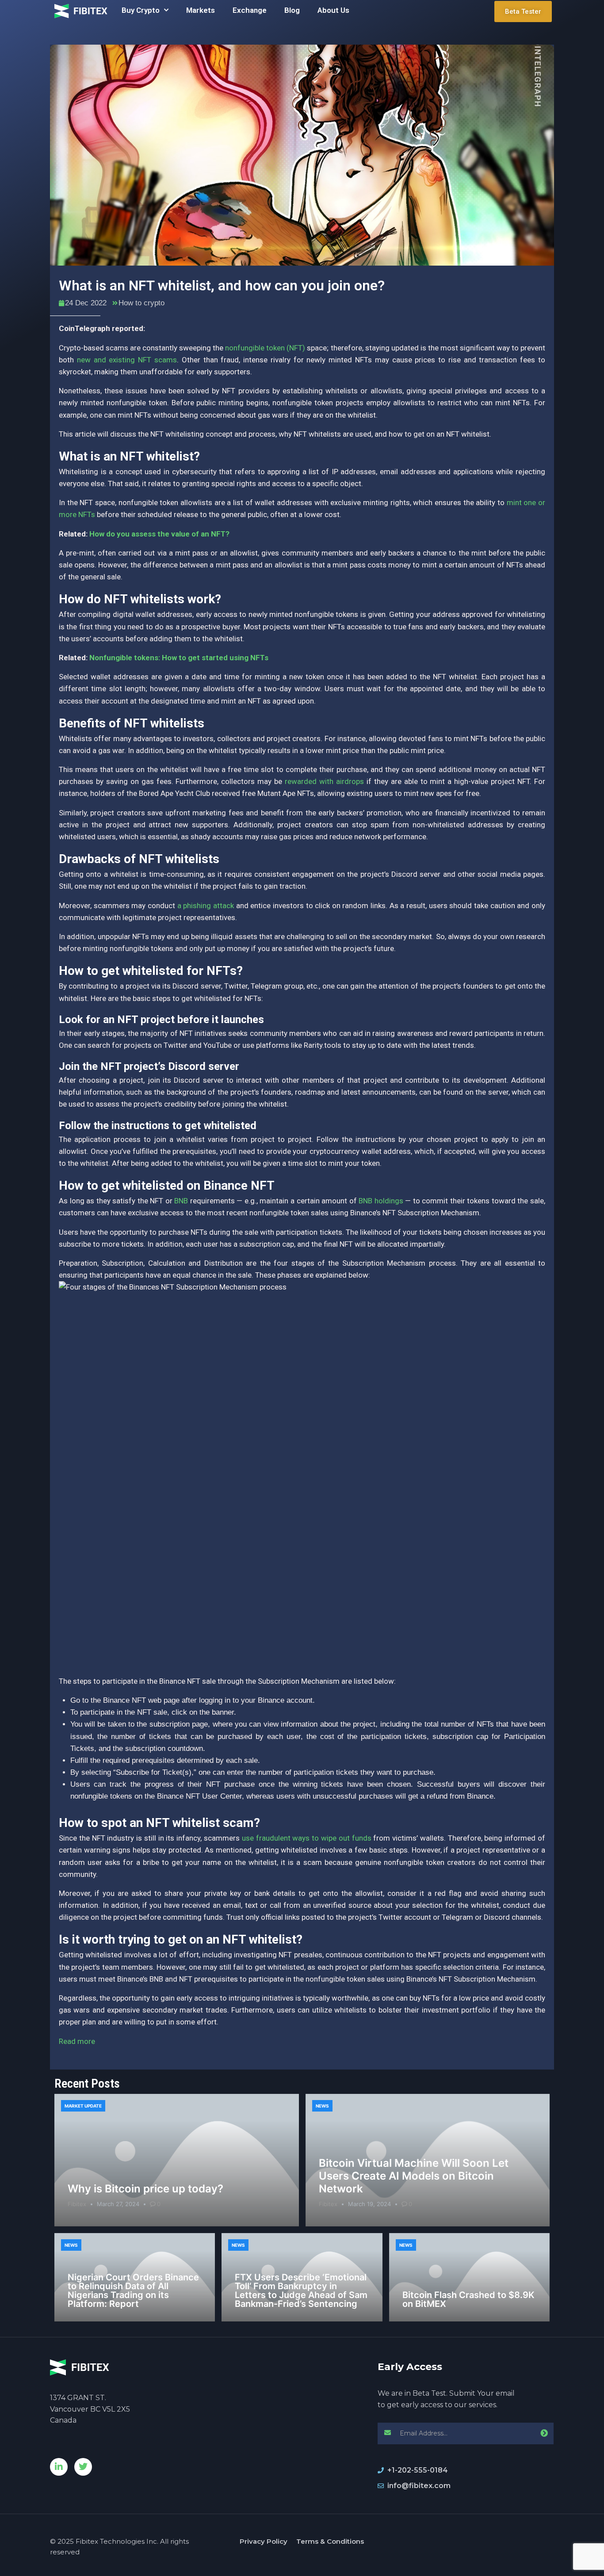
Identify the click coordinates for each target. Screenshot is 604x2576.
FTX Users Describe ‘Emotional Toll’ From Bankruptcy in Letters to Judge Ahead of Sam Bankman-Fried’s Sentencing (301, 2291)
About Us (333, 10)
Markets (201, 10)
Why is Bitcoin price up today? (145, 2189)
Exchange (250, 10)
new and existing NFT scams (127, 360)
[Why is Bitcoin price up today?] (177, 2160)
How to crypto (141, 303)
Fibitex (77, 2204)
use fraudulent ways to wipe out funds (307, 1838)
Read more (77, 2041)
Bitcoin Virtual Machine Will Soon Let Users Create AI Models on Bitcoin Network (414, 2176)
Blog (292, 10)
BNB (181, 1201)
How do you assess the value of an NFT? (159, 534)
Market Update (83, 2106)
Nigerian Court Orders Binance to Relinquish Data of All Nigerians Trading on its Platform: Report (133, 2291)
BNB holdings (381, 1201)
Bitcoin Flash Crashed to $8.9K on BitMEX (468, 2299)
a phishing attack (206, 906)
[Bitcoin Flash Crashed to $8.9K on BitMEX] (469, 2277)
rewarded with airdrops (324, 781)
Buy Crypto (141, 10)
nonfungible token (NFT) (265, 348)
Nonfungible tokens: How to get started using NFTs (179, 658)
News (322, 2106)
